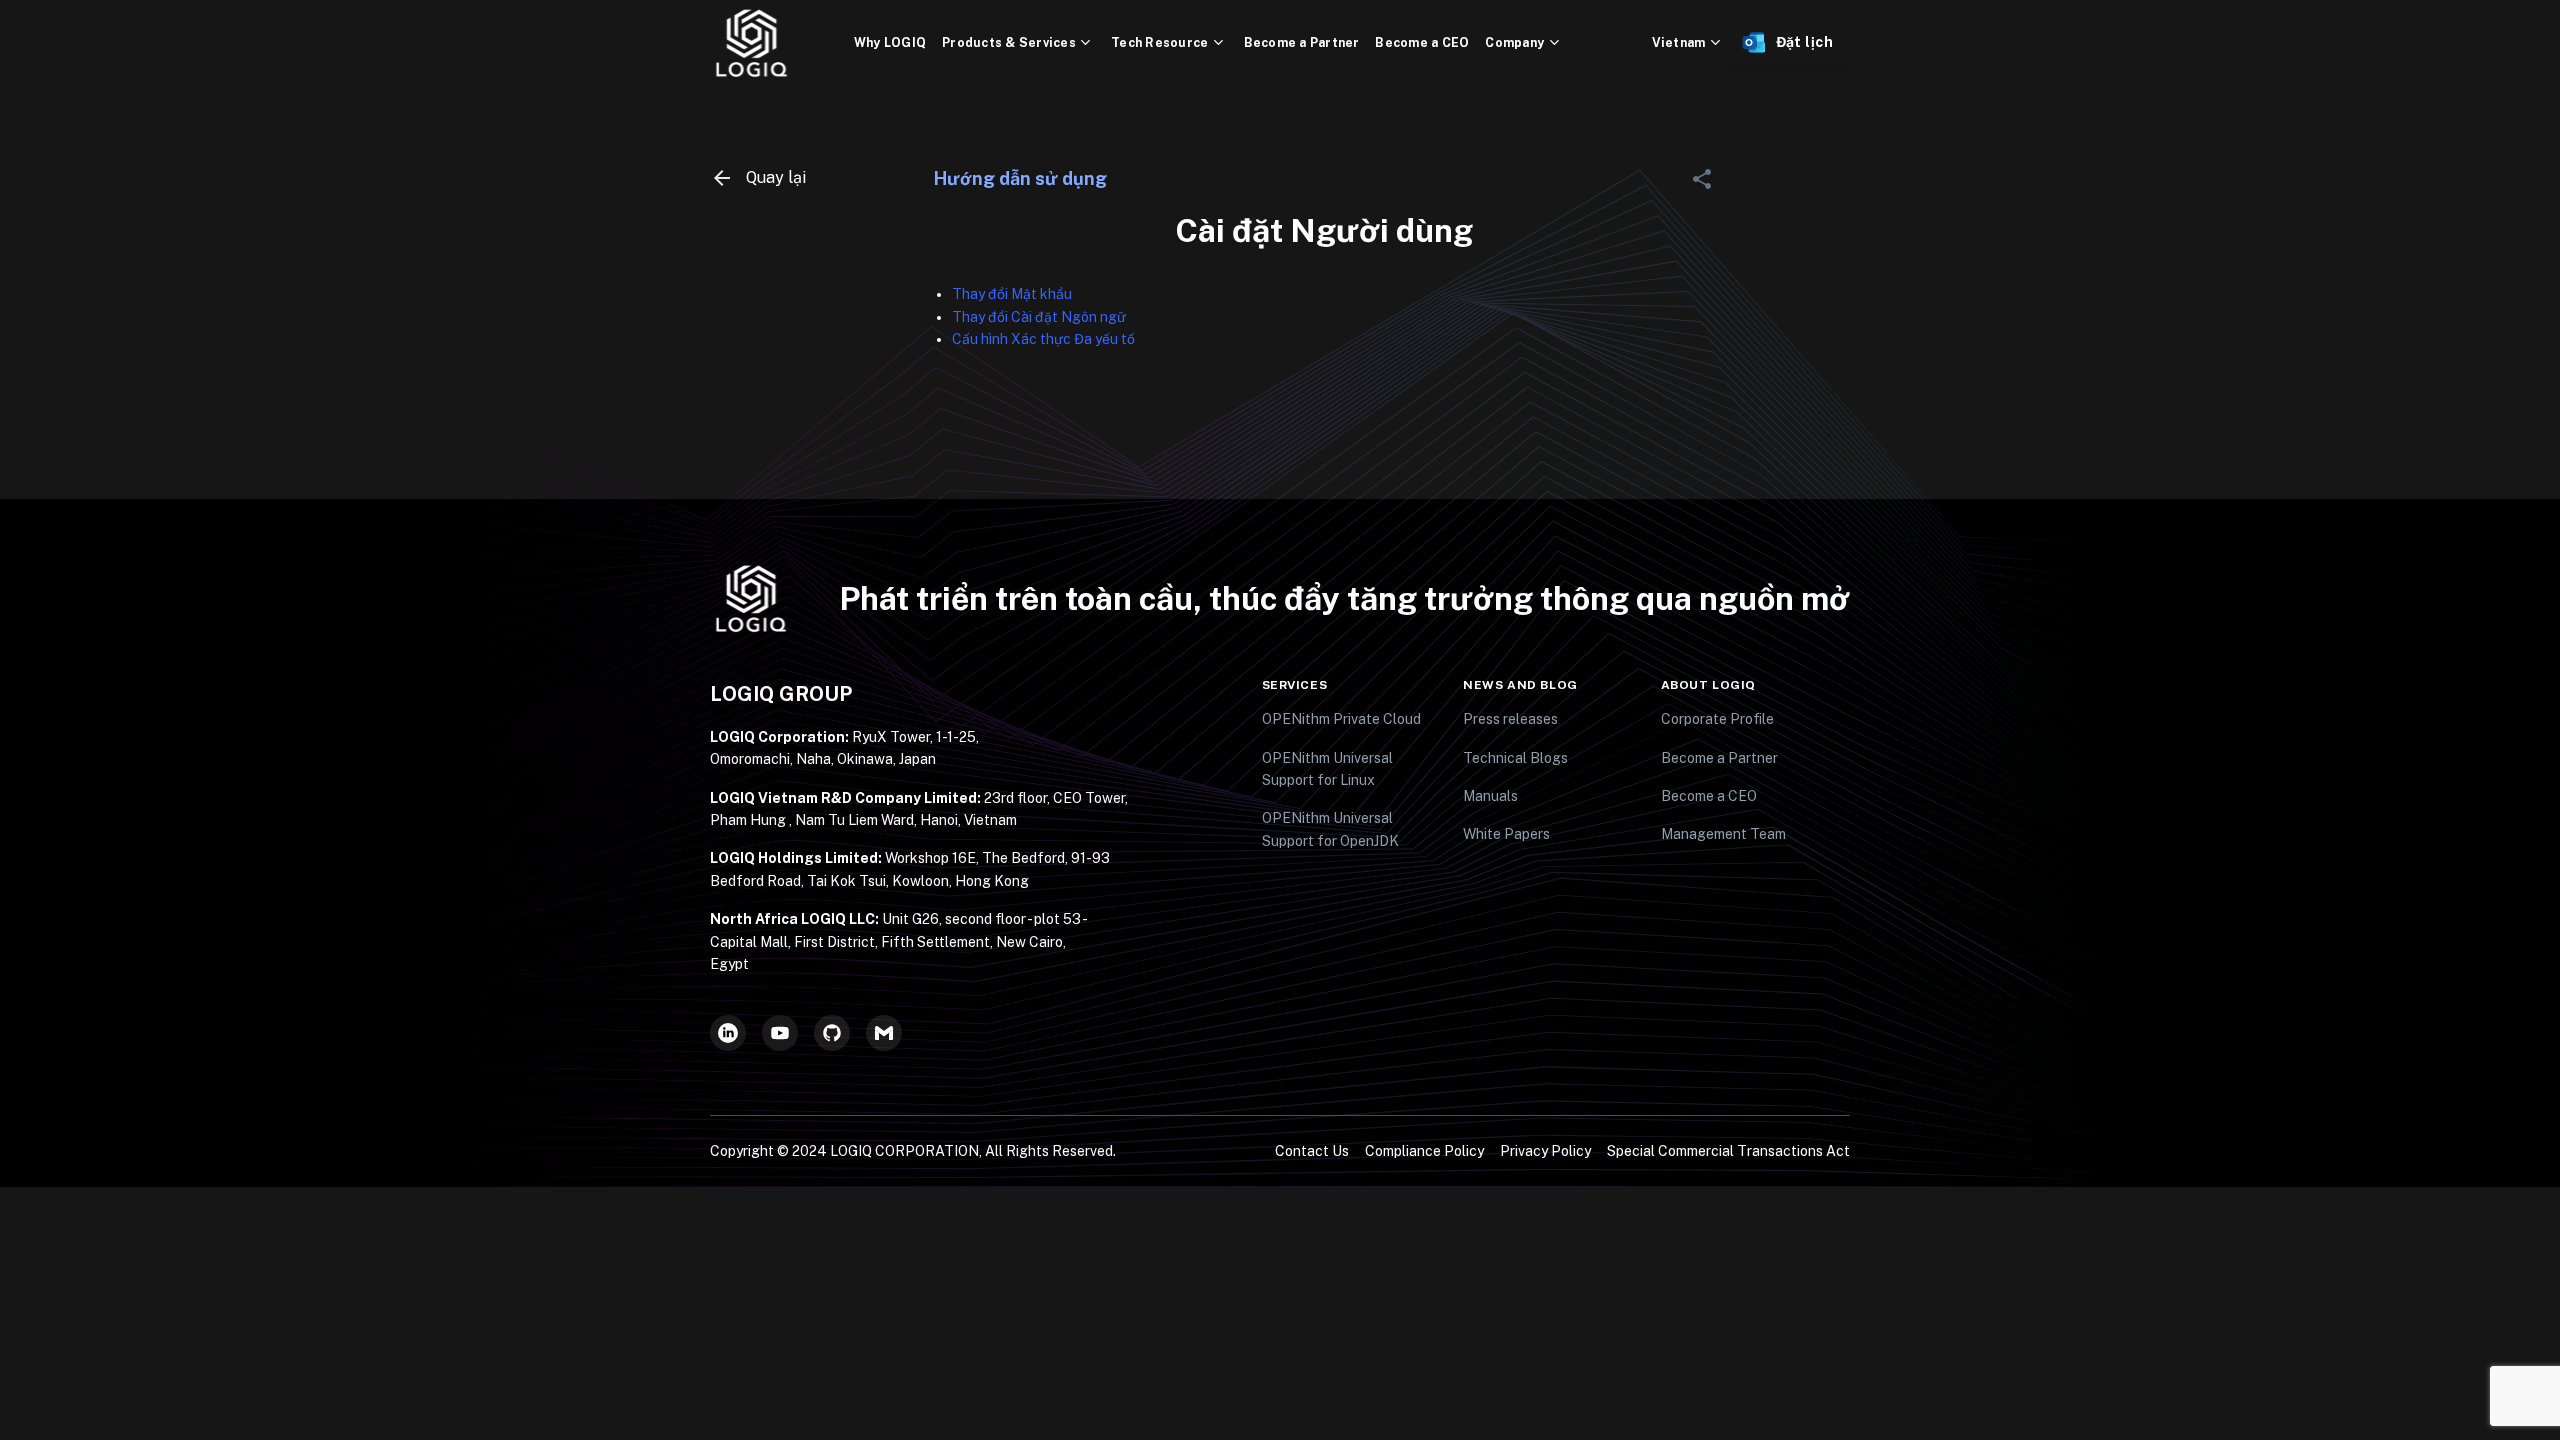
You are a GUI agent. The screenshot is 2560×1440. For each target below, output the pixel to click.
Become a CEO (1422, 42)
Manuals (1490, 796)
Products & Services (1009, 42)
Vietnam (1679, 42)
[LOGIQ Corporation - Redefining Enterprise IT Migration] (782, 43)
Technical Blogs (1515, 758)
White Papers (1506, 834)
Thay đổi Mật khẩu (1012, 294)
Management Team (1723, 834)
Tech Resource (1159, 42)
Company (1514, 42)
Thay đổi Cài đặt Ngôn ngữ (1039, 317)
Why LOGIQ (890, 42)
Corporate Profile (1717, 719)
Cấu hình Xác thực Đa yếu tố (1043, 339)
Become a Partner (1302, 42)
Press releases (1510, 719)
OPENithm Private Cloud (1341, 719)
